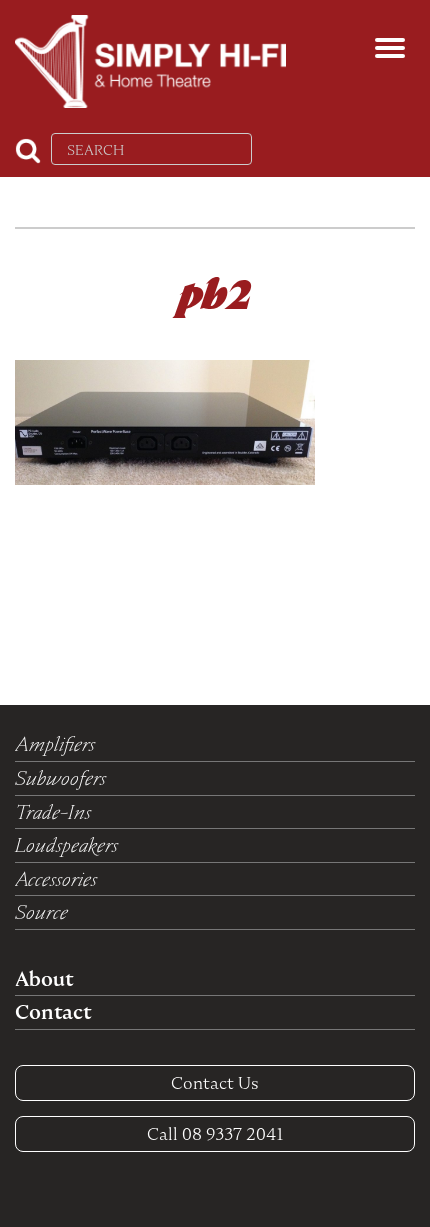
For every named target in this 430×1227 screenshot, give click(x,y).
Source (41, 912)
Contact (53, 1012)
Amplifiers (55, 744)
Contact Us (215, 1083)
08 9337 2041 (215, 1134)
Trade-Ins (53, 812)
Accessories (56, 879)
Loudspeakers (66, 845)
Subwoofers (60, 778)
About (44, 979)
